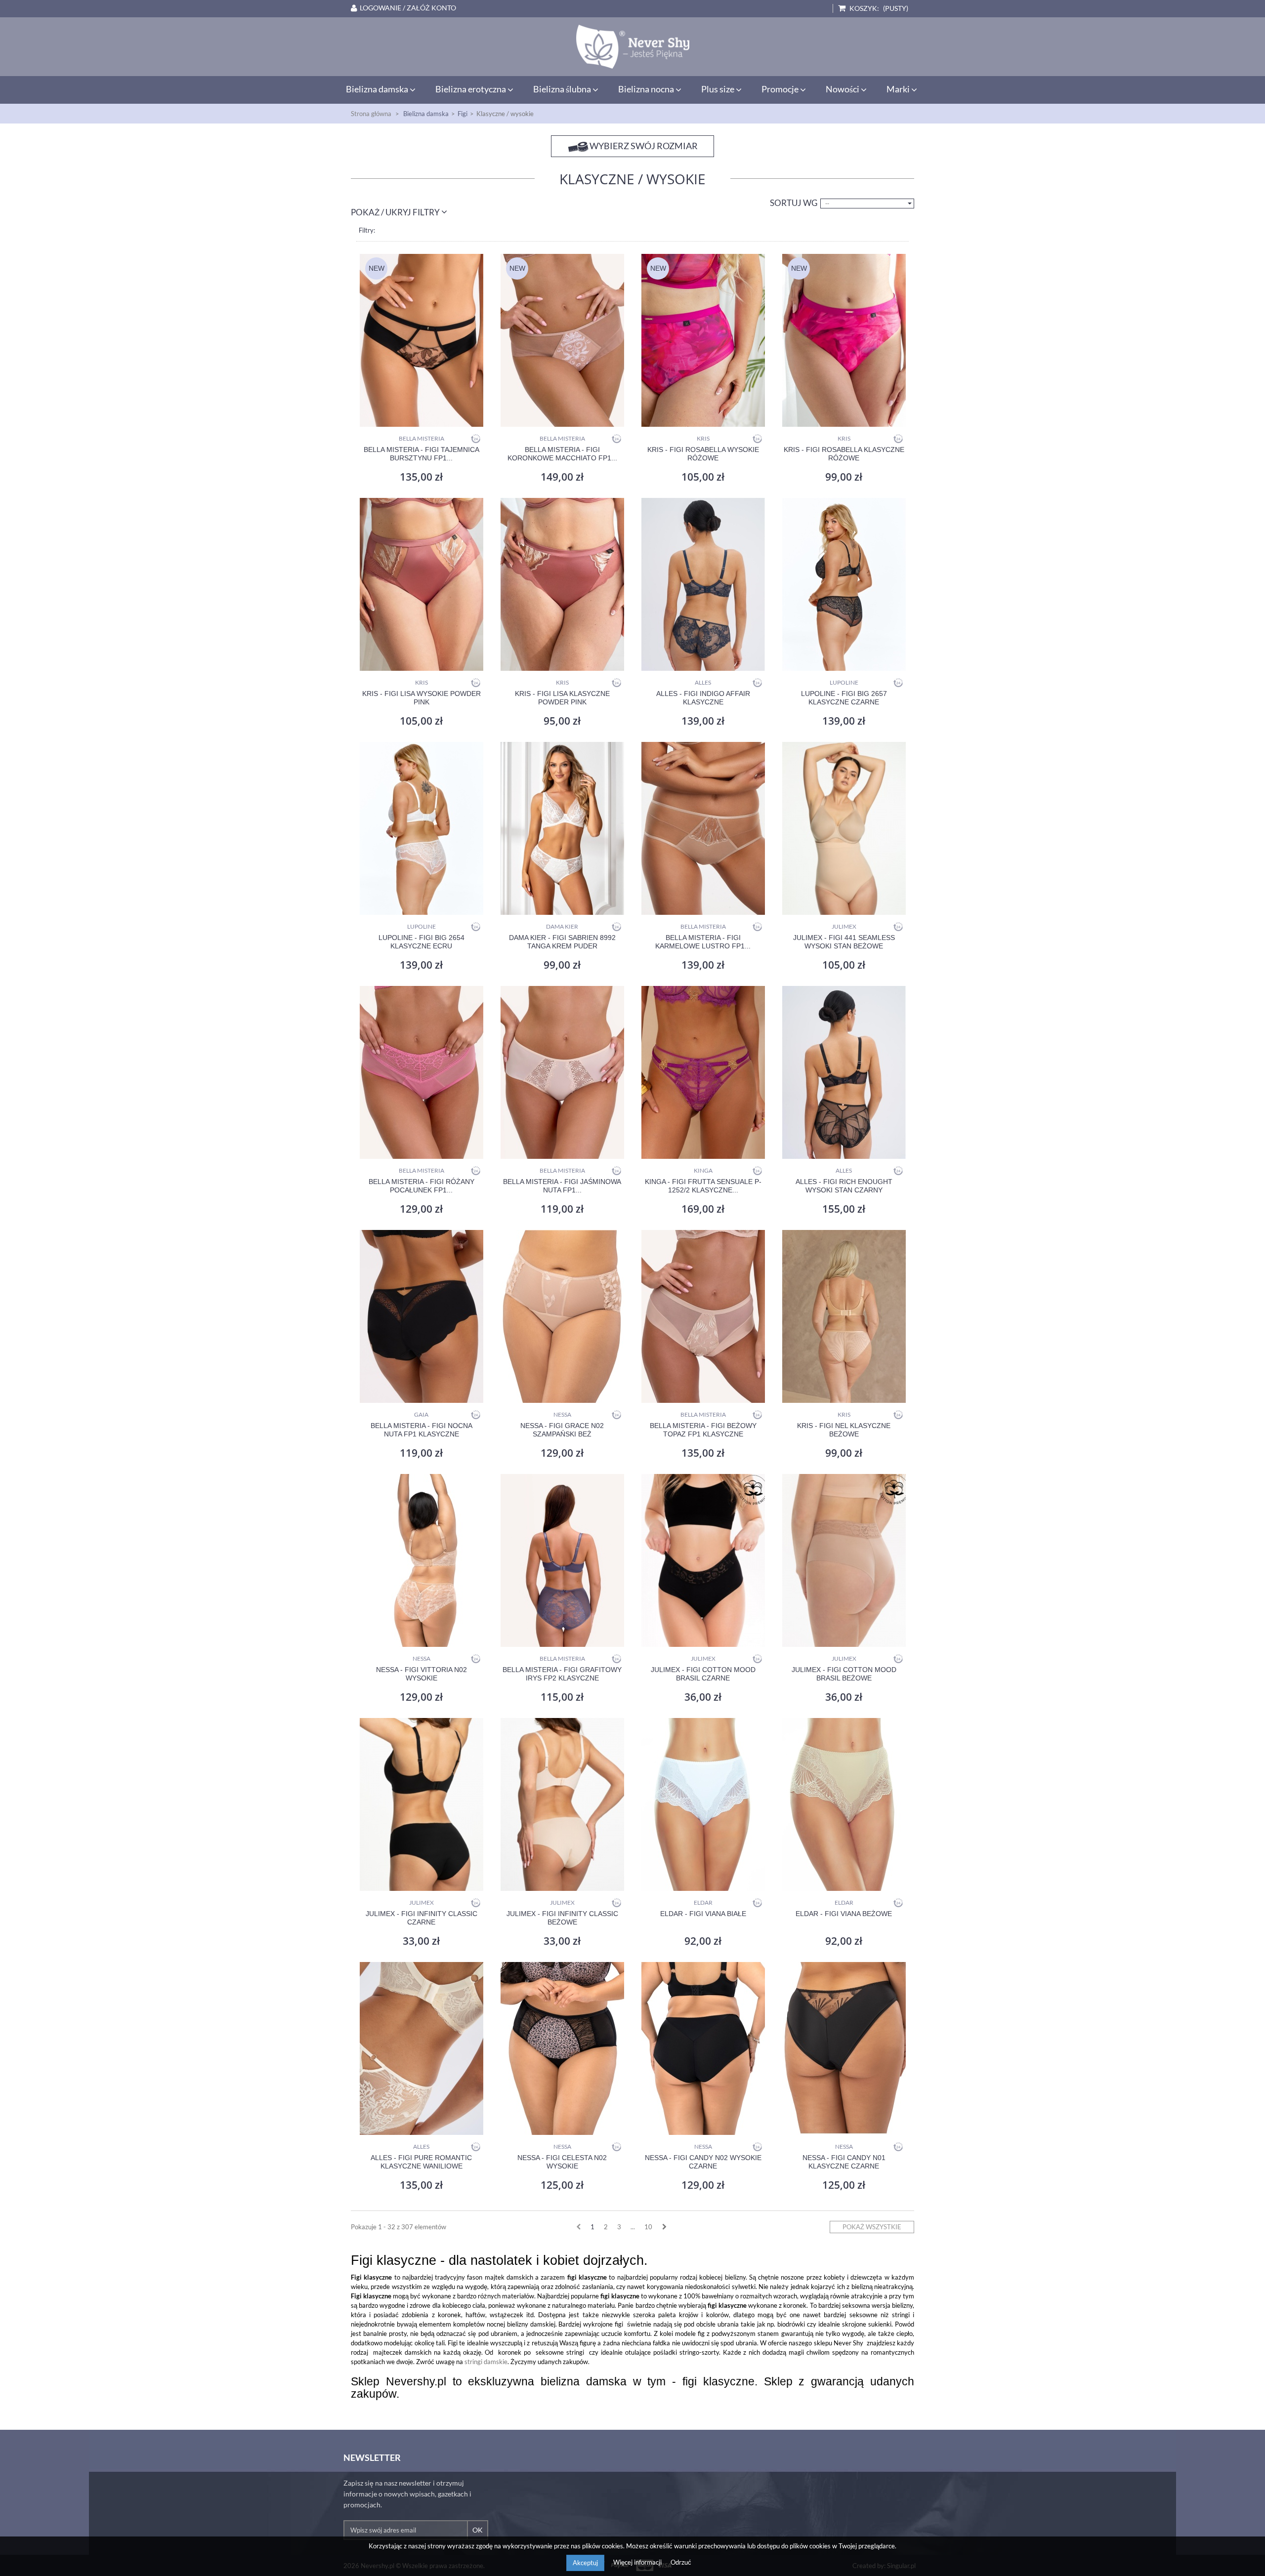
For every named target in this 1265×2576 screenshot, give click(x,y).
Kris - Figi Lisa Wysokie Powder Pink (422, 698)
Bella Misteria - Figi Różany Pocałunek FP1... (422, 1186)
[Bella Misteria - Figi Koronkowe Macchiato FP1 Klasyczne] (562, 340)
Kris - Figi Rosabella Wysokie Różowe (703, 454)
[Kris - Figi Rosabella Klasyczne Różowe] (844, 340)
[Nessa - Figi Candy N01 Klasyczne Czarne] (844, 2048)
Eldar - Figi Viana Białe (703, 1914)
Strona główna (371, 114)
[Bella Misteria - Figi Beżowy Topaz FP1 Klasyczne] (703, 1316)
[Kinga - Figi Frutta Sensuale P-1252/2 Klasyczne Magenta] (703, 1072)
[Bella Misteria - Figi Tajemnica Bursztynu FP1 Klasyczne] (421, 340)
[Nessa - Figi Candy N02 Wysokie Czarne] (703, 2048)
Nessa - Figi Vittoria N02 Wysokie (422, 1674)
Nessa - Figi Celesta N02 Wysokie (562, 2162)
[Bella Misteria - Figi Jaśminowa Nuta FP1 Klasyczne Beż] (562, 1072)
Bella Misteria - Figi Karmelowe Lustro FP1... (703, 942)
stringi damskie (486, 2362)
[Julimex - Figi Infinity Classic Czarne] (421, 1804)
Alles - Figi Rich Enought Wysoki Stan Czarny (844, 1186)
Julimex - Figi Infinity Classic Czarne (422, 1918)
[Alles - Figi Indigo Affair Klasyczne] (703, 584)
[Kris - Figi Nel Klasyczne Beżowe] (844, 1316)
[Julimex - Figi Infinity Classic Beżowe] (562, 1804)
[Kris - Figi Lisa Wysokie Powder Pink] (421, 584)
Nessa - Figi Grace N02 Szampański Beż (562, 1430)
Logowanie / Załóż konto (408, 8)
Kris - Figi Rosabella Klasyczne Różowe (844, 454)
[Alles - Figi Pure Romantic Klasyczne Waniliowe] (421, 2048)
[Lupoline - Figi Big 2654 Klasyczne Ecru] (421, 828)
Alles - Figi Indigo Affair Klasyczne (703, 698)
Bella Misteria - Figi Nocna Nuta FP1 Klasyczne (422, 1430)
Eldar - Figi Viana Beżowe (844, 1914)
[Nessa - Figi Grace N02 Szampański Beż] (562, 1316)
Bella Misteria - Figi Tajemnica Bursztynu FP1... (422, 454)
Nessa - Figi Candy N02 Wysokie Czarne (703, 2162)
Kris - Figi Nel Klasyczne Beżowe (844, 1430)
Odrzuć (681, 2562)
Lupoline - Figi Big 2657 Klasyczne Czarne (844, 698)
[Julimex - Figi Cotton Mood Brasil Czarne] (703, 1560)
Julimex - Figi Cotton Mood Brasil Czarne (703, 1674)
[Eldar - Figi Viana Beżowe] (844, 1804)
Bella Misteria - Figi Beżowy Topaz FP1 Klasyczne (703, 1430)
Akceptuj (585, 2563)
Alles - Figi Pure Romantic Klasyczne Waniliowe (421, 2162)
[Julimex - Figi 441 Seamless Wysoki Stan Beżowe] (844, 828)
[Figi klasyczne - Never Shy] (632, 47)
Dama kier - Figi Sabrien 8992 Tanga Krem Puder (562, 942)
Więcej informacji (638, 2562)
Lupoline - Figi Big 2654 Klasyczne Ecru (422, 942)
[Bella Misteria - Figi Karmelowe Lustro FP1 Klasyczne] (703, 828)
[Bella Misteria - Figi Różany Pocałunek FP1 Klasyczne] (421, 1072)
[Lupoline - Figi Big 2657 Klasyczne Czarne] (844, 584)
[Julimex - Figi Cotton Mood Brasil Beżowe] (844, 1560)
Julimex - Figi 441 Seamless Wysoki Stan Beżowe (844, 942)
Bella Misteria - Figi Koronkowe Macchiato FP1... (562, 454)
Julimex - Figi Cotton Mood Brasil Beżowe (844, 1674)
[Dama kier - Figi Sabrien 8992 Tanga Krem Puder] (562, 828)
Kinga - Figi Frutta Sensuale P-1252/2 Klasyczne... (703, 1186)
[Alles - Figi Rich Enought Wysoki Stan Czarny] (844, 1072)
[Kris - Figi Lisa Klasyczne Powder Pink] (562, 584)
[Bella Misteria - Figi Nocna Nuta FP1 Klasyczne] (421, 1316)
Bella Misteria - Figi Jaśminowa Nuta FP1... (562, 1186)
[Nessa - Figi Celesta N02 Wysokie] (562, 2048)
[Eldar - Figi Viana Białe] (703, 1804)
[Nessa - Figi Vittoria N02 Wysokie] (421, 1560)
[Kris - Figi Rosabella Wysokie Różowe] (703, 340)
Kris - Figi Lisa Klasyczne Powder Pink (562, 698)
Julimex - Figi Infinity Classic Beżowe (562, 1918)
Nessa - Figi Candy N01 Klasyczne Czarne (844, 2162)
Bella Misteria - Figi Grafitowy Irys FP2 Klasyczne (562, 1674)
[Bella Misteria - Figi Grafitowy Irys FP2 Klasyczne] (562, 1560)
